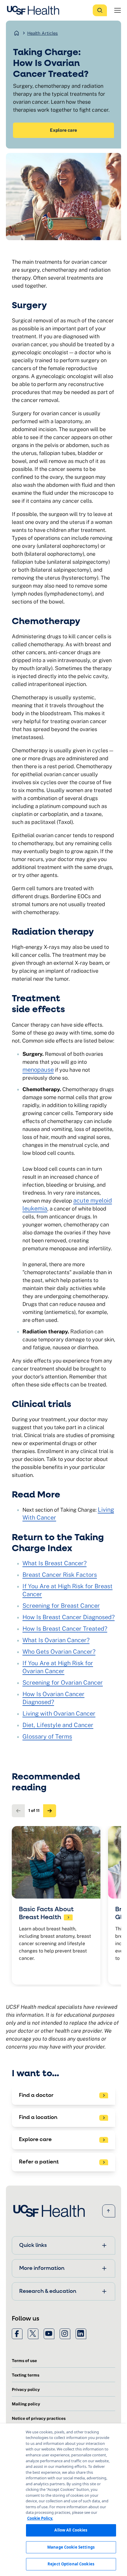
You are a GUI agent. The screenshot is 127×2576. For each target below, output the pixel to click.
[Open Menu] (118, 10)
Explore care (63, 130)
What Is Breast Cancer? (54, 1563)
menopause (38, 1070)
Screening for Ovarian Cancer (63, 1683)
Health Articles (43, 33)
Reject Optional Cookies (71, 2564)
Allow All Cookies (71, 2530)
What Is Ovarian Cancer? (56, 1640)
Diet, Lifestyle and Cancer (58, 1725)
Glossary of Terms (47, 1736)
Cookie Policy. (40, 2518)
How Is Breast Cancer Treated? (65, 1629)
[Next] (50, 1811)
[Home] (35, 10)
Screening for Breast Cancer (61, 1606)
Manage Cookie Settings (71, 2547)
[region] (63, 2500)
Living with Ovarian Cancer (59, 1714)
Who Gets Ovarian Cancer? (59, 1652)
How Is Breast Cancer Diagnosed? (69, 1617)
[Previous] (18, 1811)
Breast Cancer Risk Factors (60, 1575)
